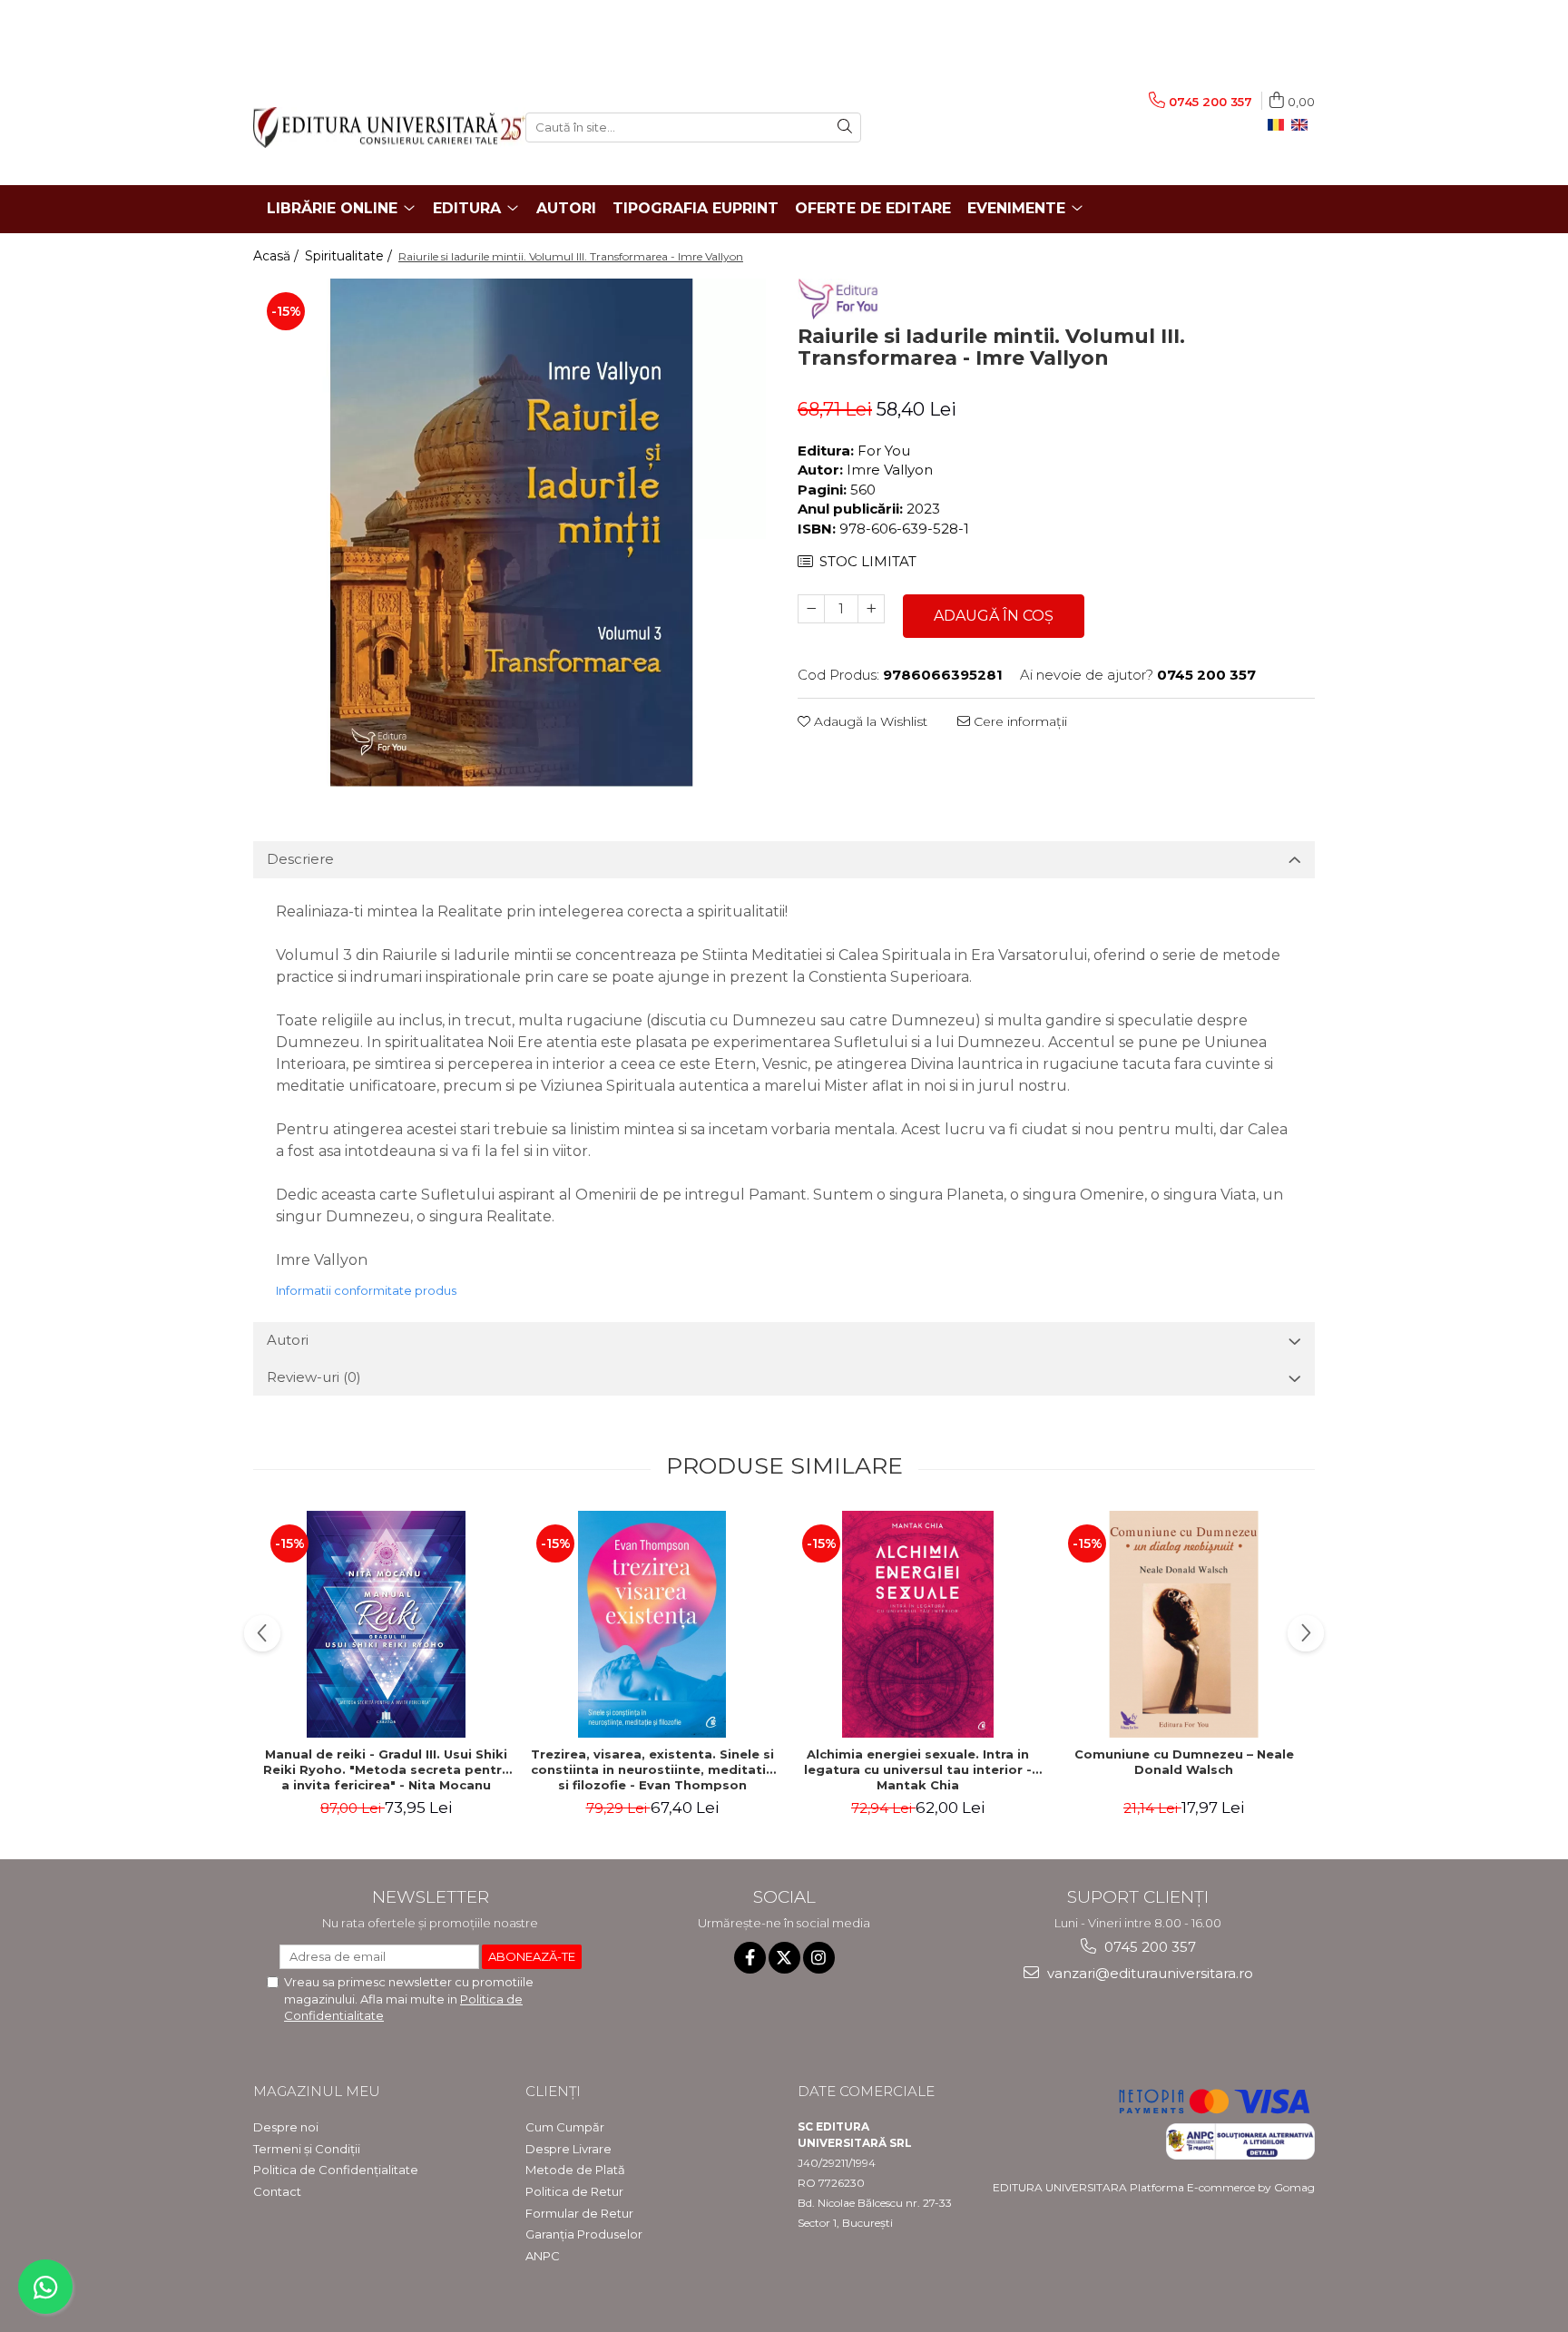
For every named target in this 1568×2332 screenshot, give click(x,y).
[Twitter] (784, 1958)
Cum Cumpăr (565, 2127)
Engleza (1303, 125)
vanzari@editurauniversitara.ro (1148, 1973)
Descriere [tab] (300, 859)
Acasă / (278, 256)
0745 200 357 (1148, 1947)
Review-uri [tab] (314, 1377)
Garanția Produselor (584, 2234)
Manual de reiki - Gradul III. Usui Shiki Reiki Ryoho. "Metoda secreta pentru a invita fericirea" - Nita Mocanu (387, 1769)
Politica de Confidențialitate (336, 2170)
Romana (1279, 125)
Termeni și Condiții (307, 2149)
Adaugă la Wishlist (869, 721)
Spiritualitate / (350, 256)
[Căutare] (845, 127)
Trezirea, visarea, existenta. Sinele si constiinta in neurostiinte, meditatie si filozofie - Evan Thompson (652, 1769)
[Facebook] (750, 1958)
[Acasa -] (376, 127)
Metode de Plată (575, 2170)
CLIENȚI (553, 2091)
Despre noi (286, 2127)
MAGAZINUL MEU (317, 2091)
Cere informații (1019, 721)
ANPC (543, 2256)
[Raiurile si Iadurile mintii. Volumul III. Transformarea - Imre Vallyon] (512, 533)
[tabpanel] (512, 533)
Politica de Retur (574, 2191)
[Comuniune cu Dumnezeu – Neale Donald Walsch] (1184, 1624)
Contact (277, 2191)
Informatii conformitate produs (366, 1290)
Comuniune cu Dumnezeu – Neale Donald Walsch (1184, 1762)
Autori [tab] (288, 1340)
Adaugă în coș (994, 616)
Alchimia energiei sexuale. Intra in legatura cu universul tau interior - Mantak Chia (918, 1769)
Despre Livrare (568, 2149)
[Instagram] (819, 1958)
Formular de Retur (579, 2213)
